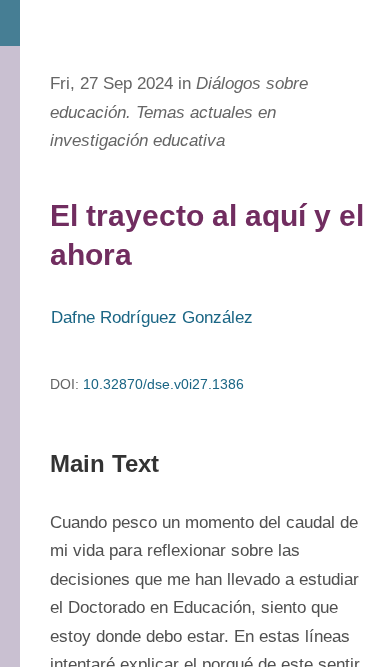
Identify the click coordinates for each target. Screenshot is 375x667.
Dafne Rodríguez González (152, 317)
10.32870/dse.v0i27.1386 (163, 384)
